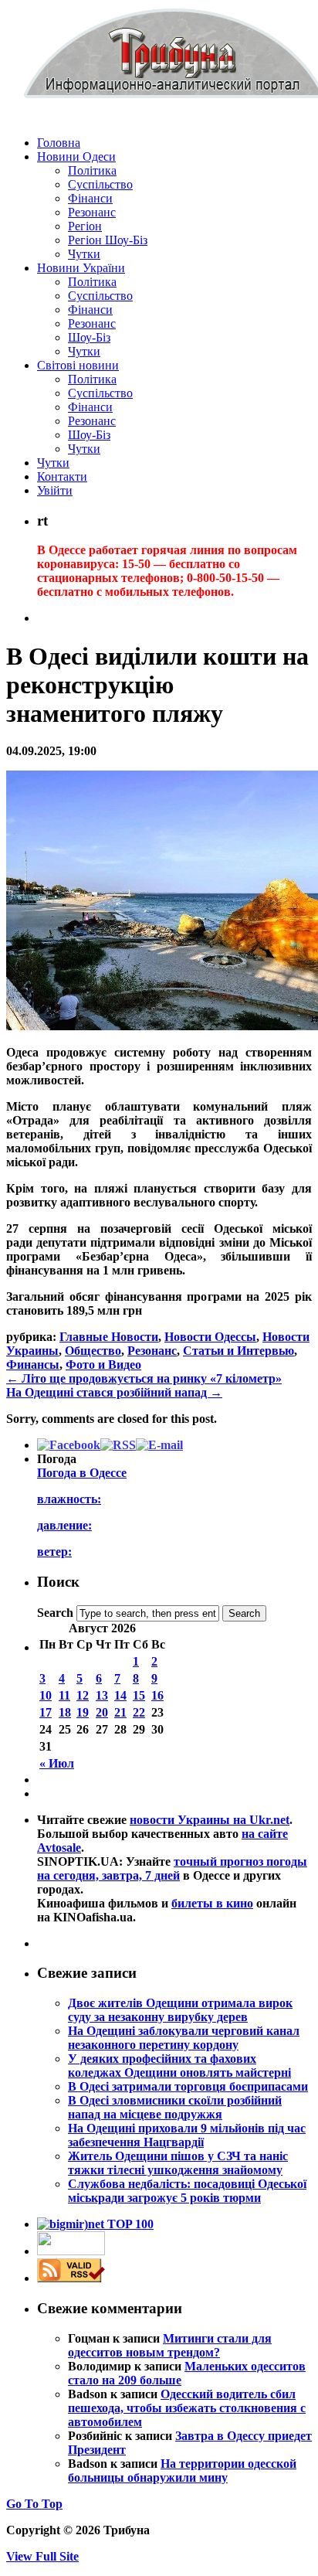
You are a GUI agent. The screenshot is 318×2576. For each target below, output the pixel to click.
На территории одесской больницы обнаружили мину (182, 2471)
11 (64, 1695)
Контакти (62, 476)
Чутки (84, 254)
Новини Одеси (76, 157)
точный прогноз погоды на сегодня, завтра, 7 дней (172, 1868)
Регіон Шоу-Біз (108, 240)
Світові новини (78, 365)
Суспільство (100, 184)
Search (55, 1613)
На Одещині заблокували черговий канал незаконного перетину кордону (184, 2038)
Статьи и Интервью (238, 1351)
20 (102, 1712)
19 (83, 1712)
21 (120, 1712)
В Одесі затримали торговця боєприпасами (188, 2086)
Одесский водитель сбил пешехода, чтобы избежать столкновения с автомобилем (187, 2408)
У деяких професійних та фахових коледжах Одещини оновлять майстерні (179, 2066)
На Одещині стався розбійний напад (114, 1392)
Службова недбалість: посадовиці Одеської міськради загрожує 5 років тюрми (187, 2191)
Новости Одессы (210, 1337)
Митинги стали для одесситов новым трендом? (170, 2345)
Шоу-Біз (89, 337)
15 (139, 1695)
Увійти (55, 490)
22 (139, 1712)
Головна (59, 143)
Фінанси (90, 198)
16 (157, 1695)
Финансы (33, 1365)
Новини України (81, 268)
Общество (93, 1351)
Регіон (85, 226)
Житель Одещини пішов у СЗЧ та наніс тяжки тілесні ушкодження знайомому (178, 2163)
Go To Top (34, 2504)
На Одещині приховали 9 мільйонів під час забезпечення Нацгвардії (187, 2135)
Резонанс (92, 212)
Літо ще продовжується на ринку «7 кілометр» (144, 1378)
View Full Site (42, 2556)
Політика (92, 170)
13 (102, 1695)
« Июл (57, 1763)
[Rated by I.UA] (71, 2251)
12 (83, 1695)
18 (65, 1712)
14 (120, 1695)
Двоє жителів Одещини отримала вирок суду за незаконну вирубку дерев (180, 2010)
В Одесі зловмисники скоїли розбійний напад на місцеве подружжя (175, 2107)
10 (46, 1695)
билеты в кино (212, 1903)
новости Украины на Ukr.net (210, 1820)
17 (46, 1712)
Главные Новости (109, 1337)
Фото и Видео (103, 1365)
